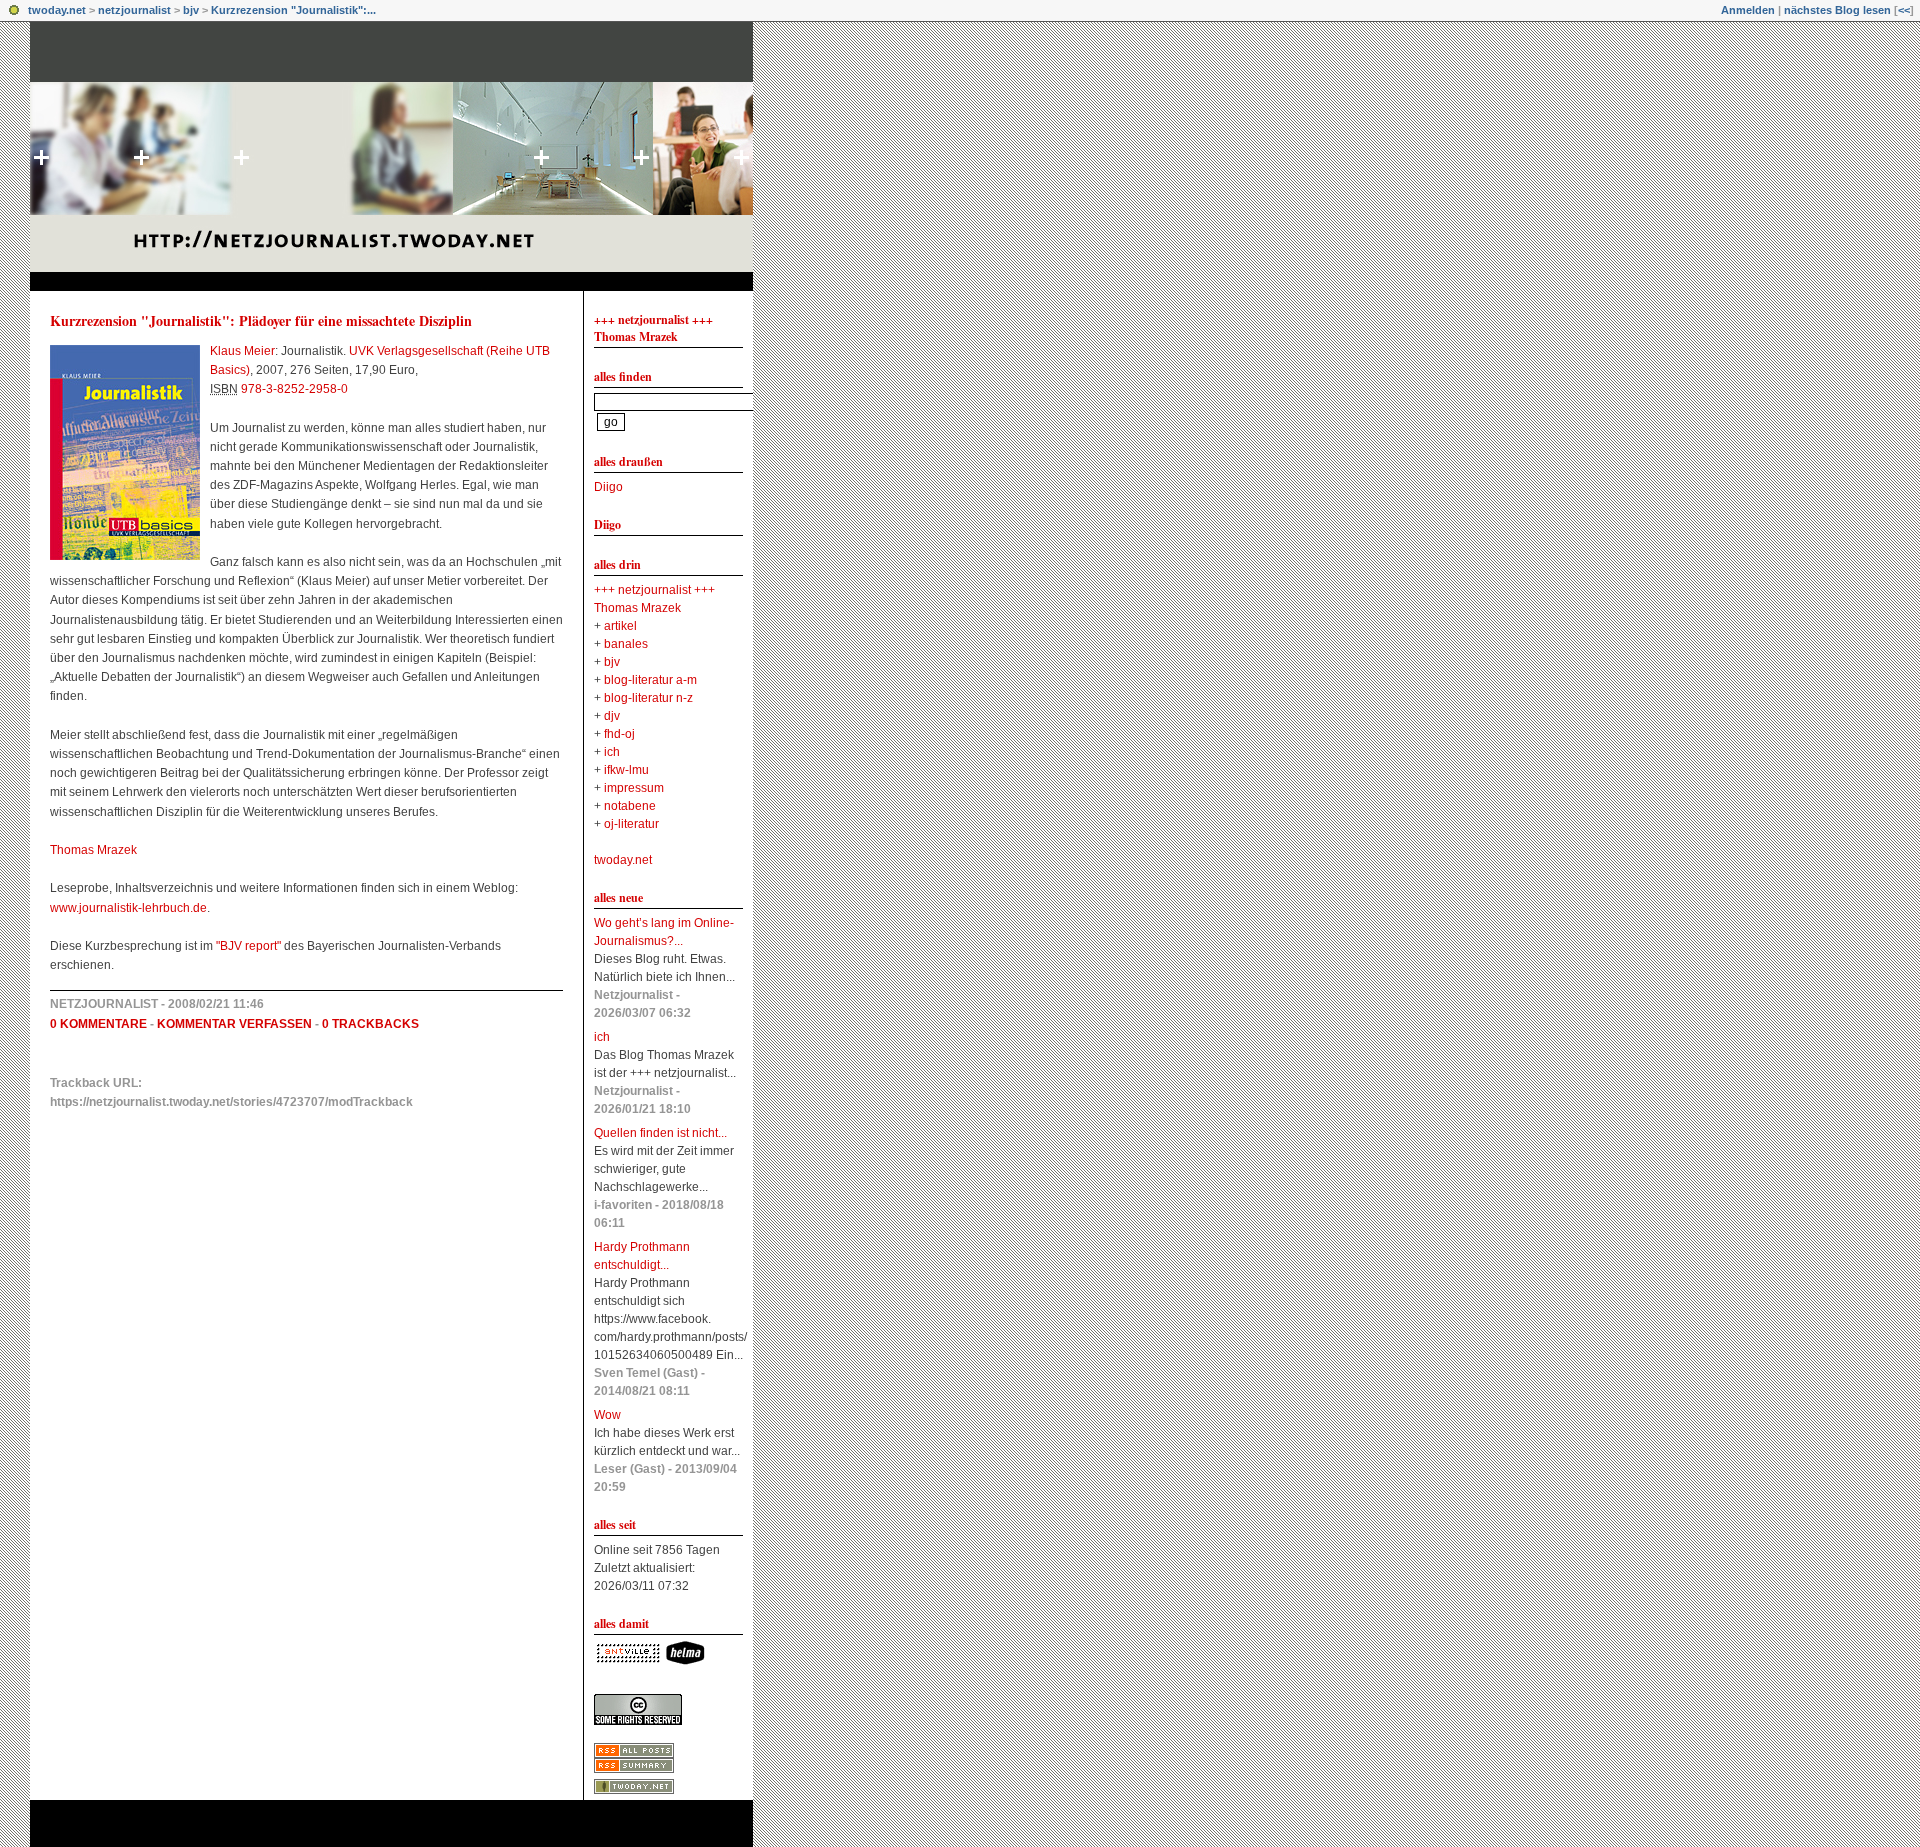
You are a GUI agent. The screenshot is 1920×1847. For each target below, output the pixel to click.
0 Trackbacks (370, 1024)
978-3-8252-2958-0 (294, 389)
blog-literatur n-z (648, 698)
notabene (630, 806)
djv (612, 716)
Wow (607, 1415)
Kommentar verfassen (234, 1024)
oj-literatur (631, 824)
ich (612, 752)
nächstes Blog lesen (1837, 10)
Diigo (608, 487)
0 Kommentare (98, 1024)
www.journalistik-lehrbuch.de (128, 908)
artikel (620, 626)
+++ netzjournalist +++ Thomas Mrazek (653, 328)
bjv (191, 10)
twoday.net (57, 10)
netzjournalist (134, 10)
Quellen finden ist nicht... (660, 1133)
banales (626, 644)
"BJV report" (248, 946)
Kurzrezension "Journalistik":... (293, 10)
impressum (634, 788)
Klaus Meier (242, 351)
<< (1904, 10)
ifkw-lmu (626, 770)
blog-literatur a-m (650, 680)
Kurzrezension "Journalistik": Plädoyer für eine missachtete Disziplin (261, 320)
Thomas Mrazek (93, 850)
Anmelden (1748, 10)
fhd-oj (619, 734)
